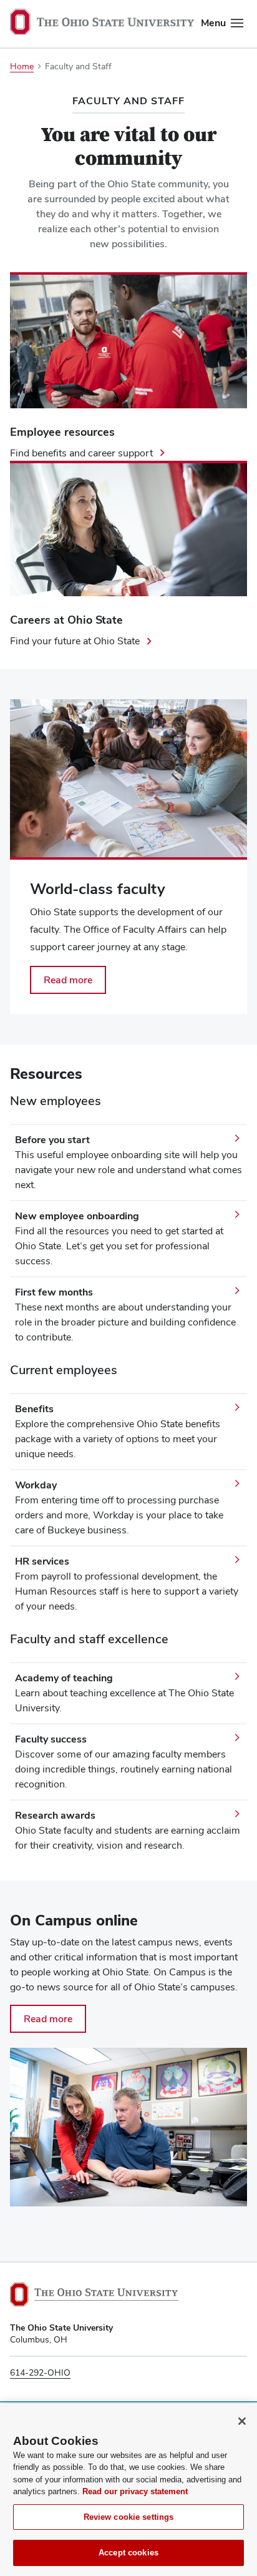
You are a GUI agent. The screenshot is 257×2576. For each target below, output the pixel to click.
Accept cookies (128, 2553)
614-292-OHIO (40, 2372)
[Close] (242, 2421)
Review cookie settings (129, 2517)
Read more (48, 2019)
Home (22, 66)
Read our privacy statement (135, 2491)
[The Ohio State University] (94, 2294)
